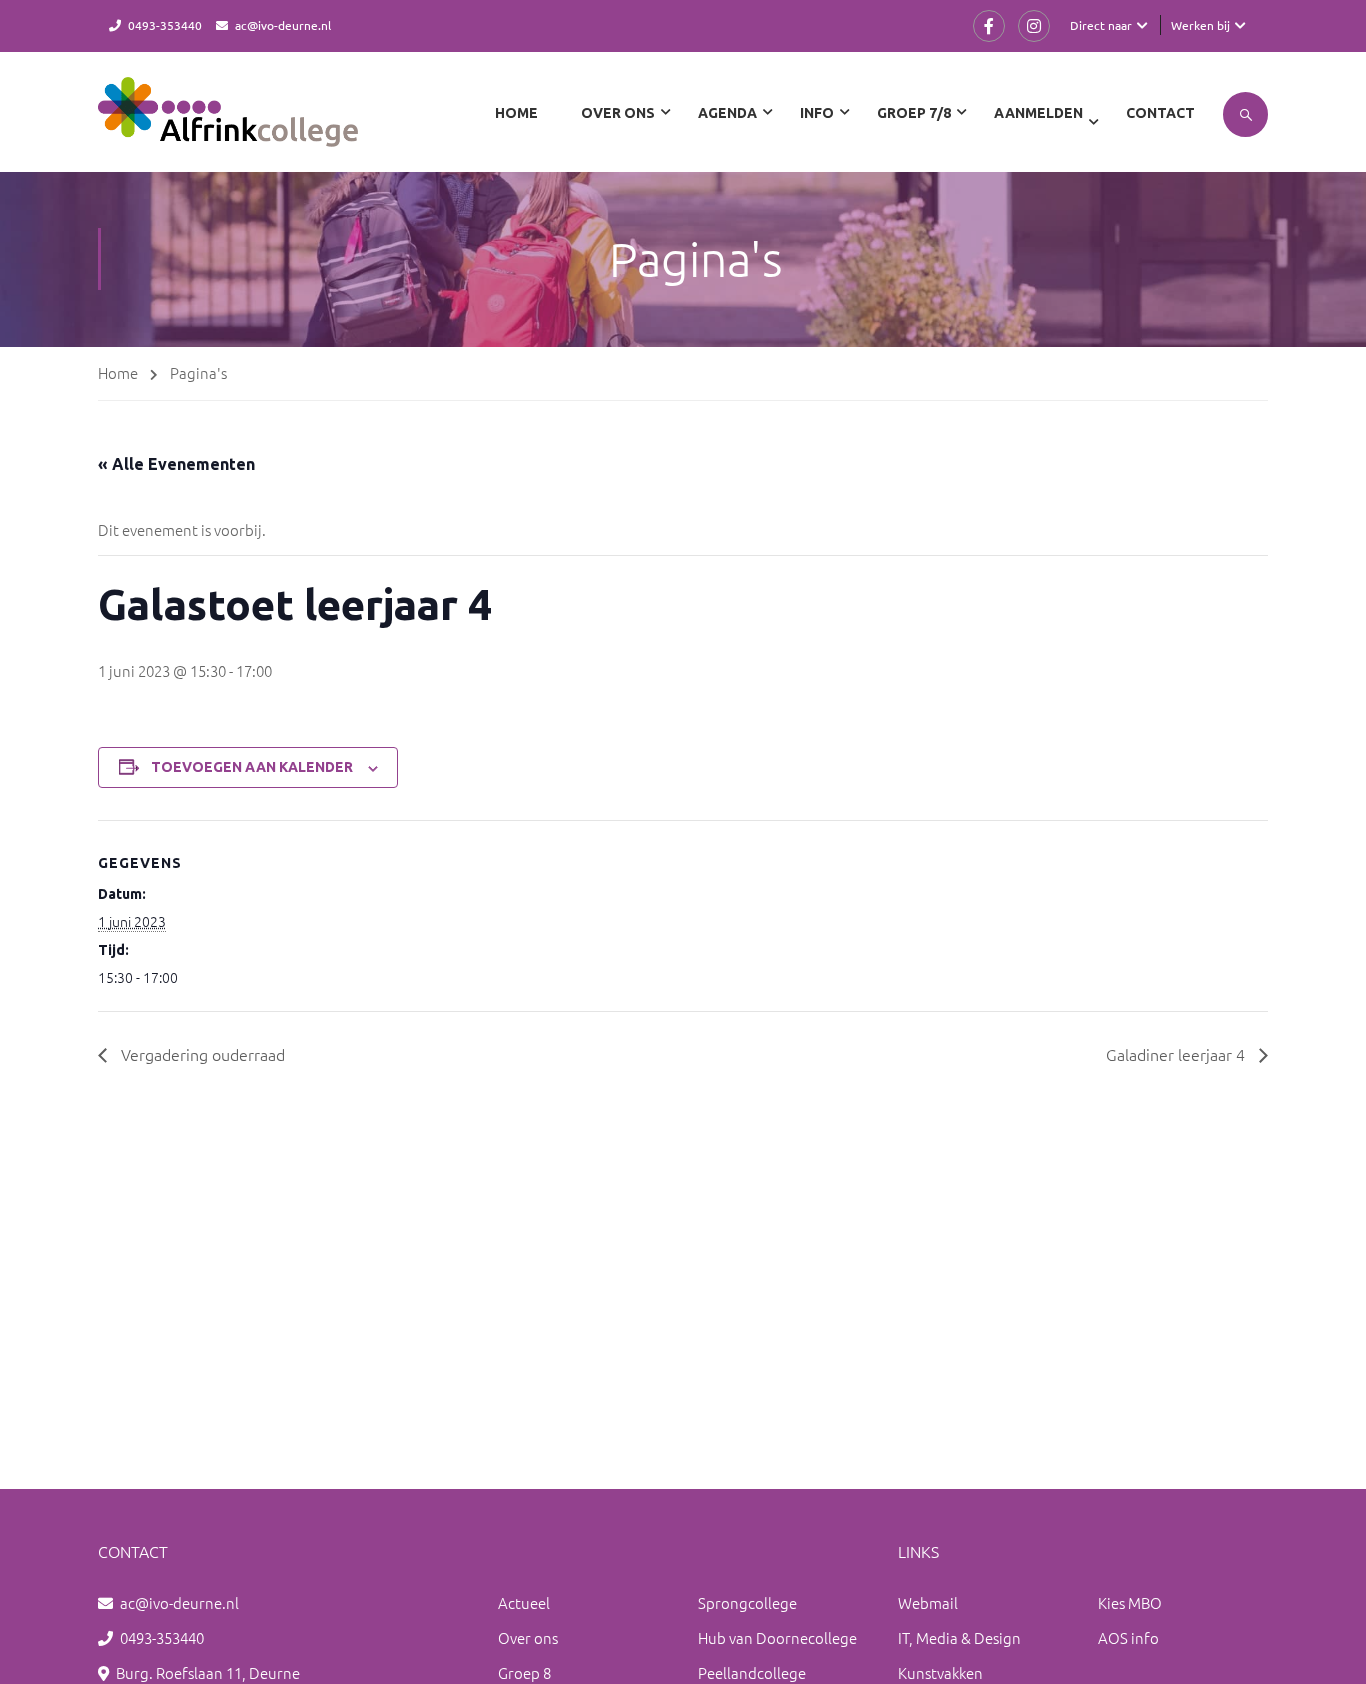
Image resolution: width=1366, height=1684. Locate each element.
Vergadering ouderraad (201, 1054)
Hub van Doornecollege (777, 1637)
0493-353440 (165, 25)
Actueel (524, 1602)
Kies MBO (1130, 1602)
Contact (1160, 113)
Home (516, 113)
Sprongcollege (747, 1602)
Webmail (928, 1602)
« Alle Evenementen (176, 464)
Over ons (528, 1637)
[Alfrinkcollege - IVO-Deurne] (228, 122)
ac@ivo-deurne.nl (283, 25)
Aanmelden (1038, 113)
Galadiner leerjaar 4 (1177, 1054)
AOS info (1128, 1637)
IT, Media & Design (959, 1637)
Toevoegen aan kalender (252, 767)
